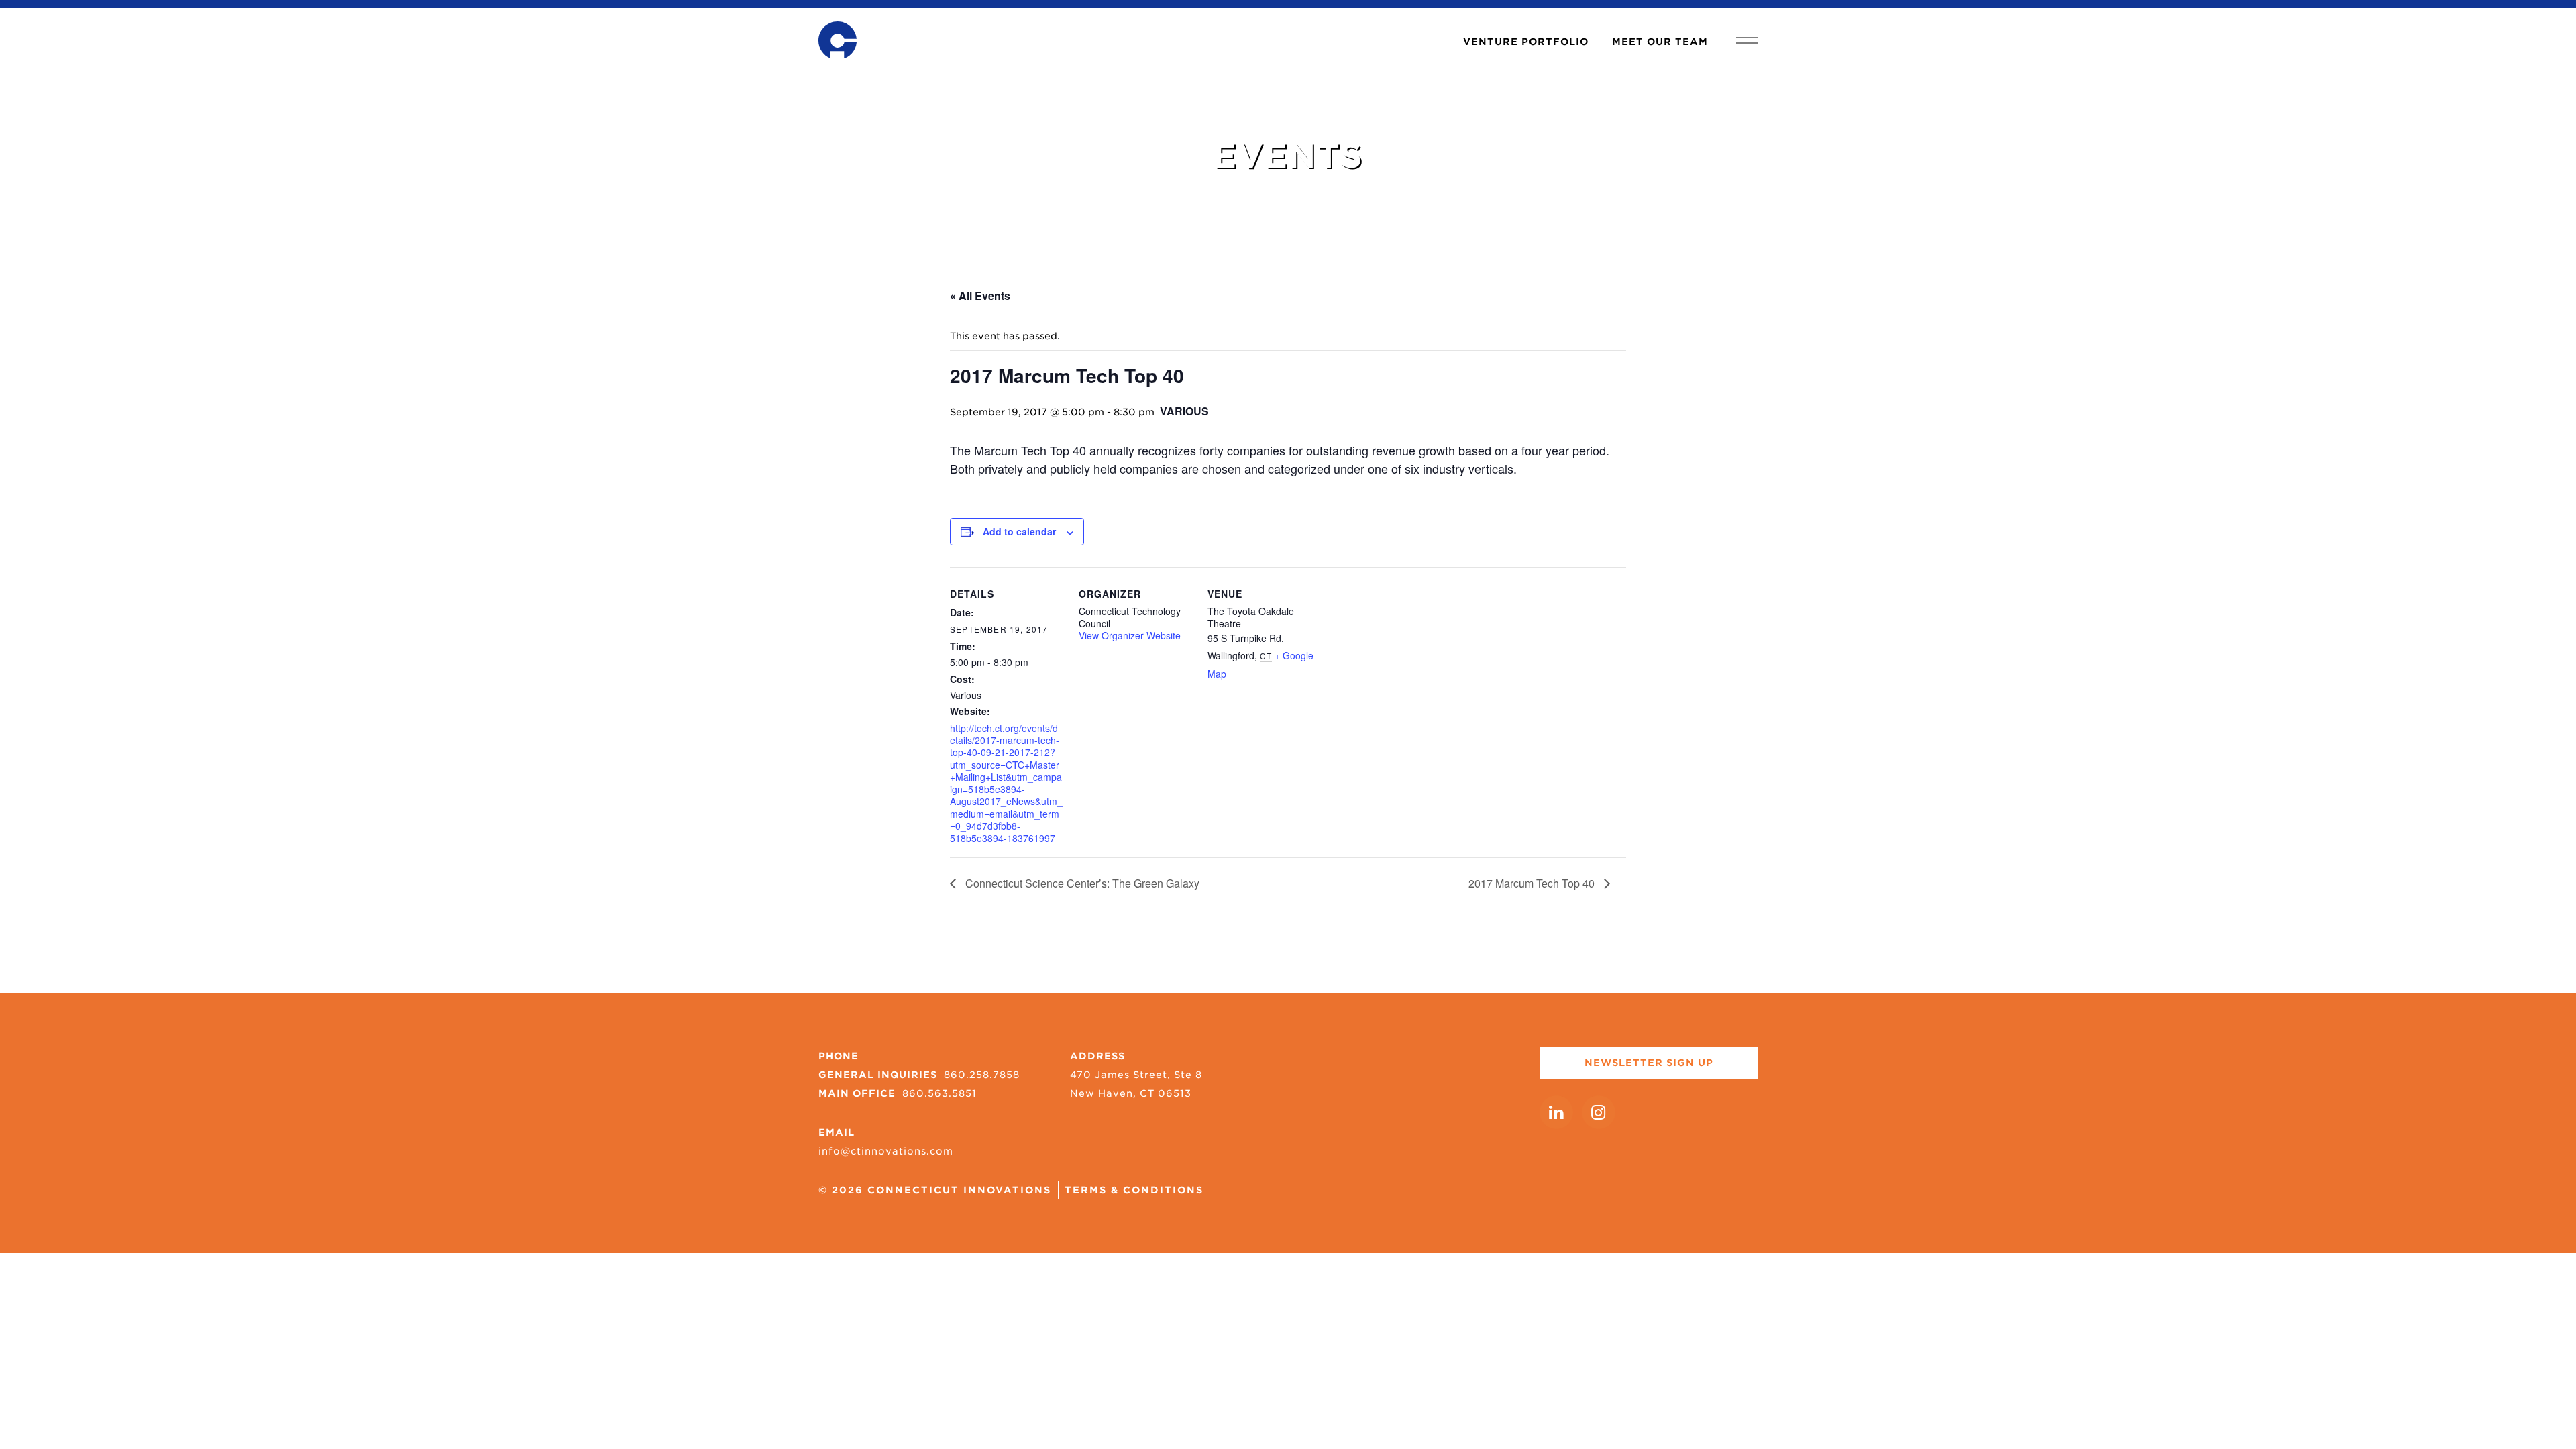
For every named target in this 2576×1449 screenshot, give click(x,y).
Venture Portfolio (1526, 42)
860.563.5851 (940, 1093)
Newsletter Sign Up (1649, 1063)
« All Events (980, 296)
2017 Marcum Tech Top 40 (1533, 883)
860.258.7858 (982, 1075)
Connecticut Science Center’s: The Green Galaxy (1081, 883)
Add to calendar (1019, 531)
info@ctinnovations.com (886, 1151)
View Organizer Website (1130, 635)
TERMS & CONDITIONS (1134, 1190)
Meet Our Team (1660, 42)
